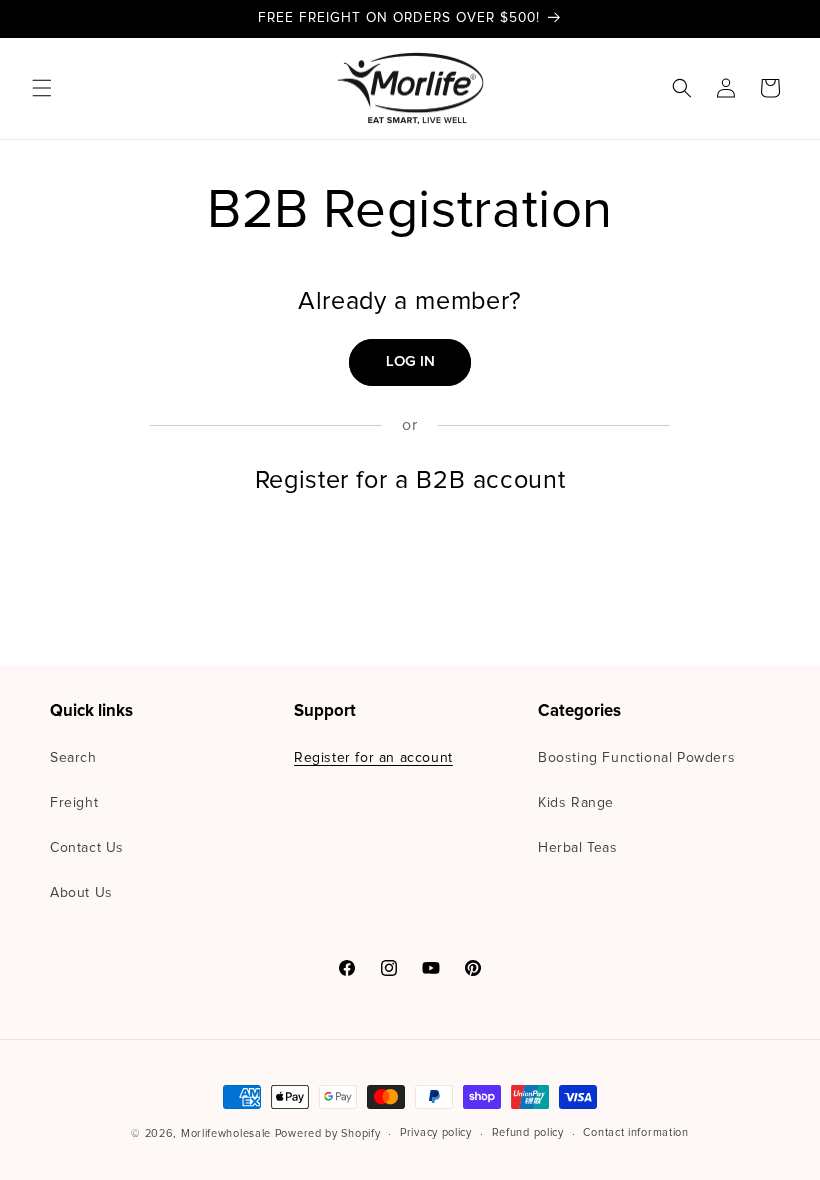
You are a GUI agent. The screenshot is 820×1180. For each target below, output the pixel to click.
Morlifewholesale (226, 1133)
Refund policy (528, 1132)
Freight (74, 803)
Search (73, 758)
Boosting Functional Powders (636, 758)
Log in (410, 361)
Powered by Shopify (328, 1133)
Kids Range (576, 803)
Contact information (635, 1132)
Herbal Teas (578, 848)
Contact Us (87, 848)
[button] (42, 88)
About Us (81, 893)
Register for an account (373, 758)
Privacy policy (436, 1132)
